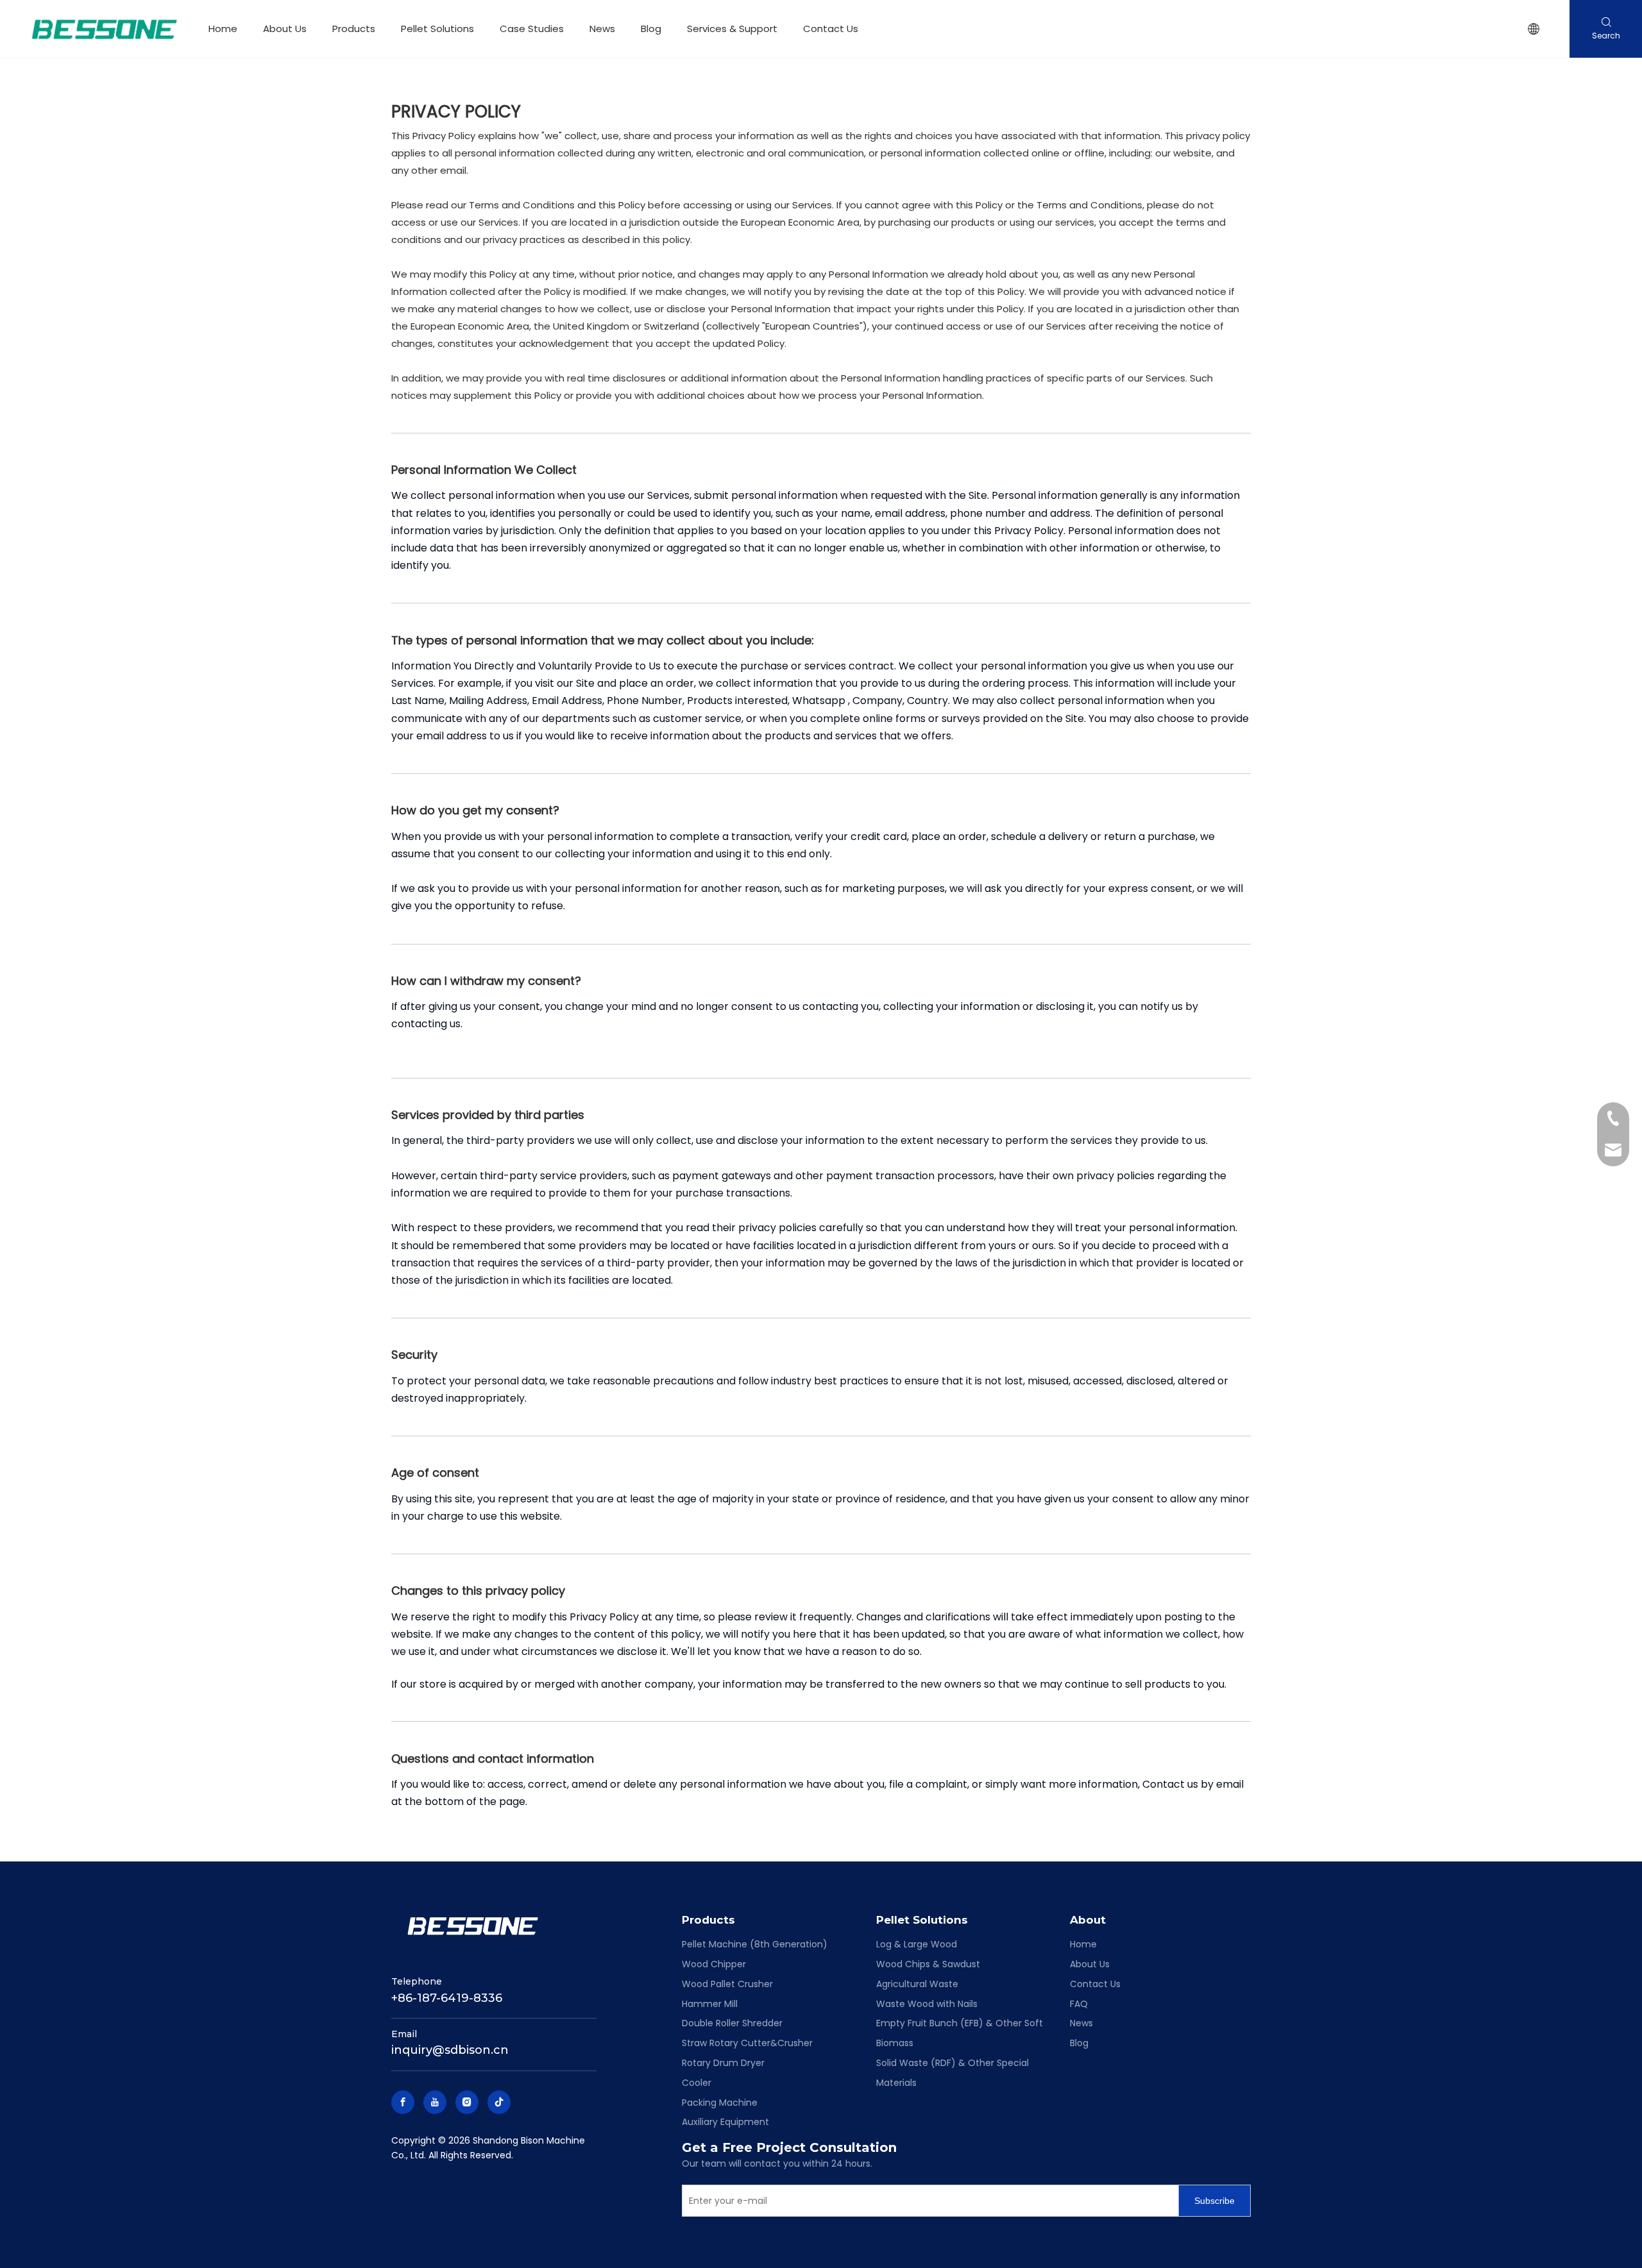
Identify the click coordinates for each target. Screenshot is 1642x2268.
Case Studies (532, 29)
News (602, 29)
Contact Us (831, 29)
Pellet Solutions (437, 29)
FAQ (1079, 2004)
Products (354, 29)
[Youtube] (435, 2102)
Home (223, 29)
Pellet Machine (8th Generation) (755, 1944)
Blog (651, 29)
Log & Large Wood (917, 1944)
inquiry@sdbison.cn (450, 2050)
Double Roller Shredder (732, 2023)
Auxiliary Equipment (725, 2122)
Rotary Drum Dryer (723, 2063)
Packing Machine (720, 2103)
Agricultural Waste (917, 1984)
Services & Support (732, 29)
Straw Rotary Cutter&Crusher (747, 2043)
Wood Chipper (714, 1964)
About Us (285, 29)
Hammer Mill (710, 2004)
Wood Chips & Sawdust (928, 1964)
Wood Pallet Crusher (727, 1984)
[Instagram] (467, 2102)
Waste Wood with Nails (927, 2004)
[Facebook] (403, 2102)
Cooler (697, 2083)
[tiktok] (499, 2102)
